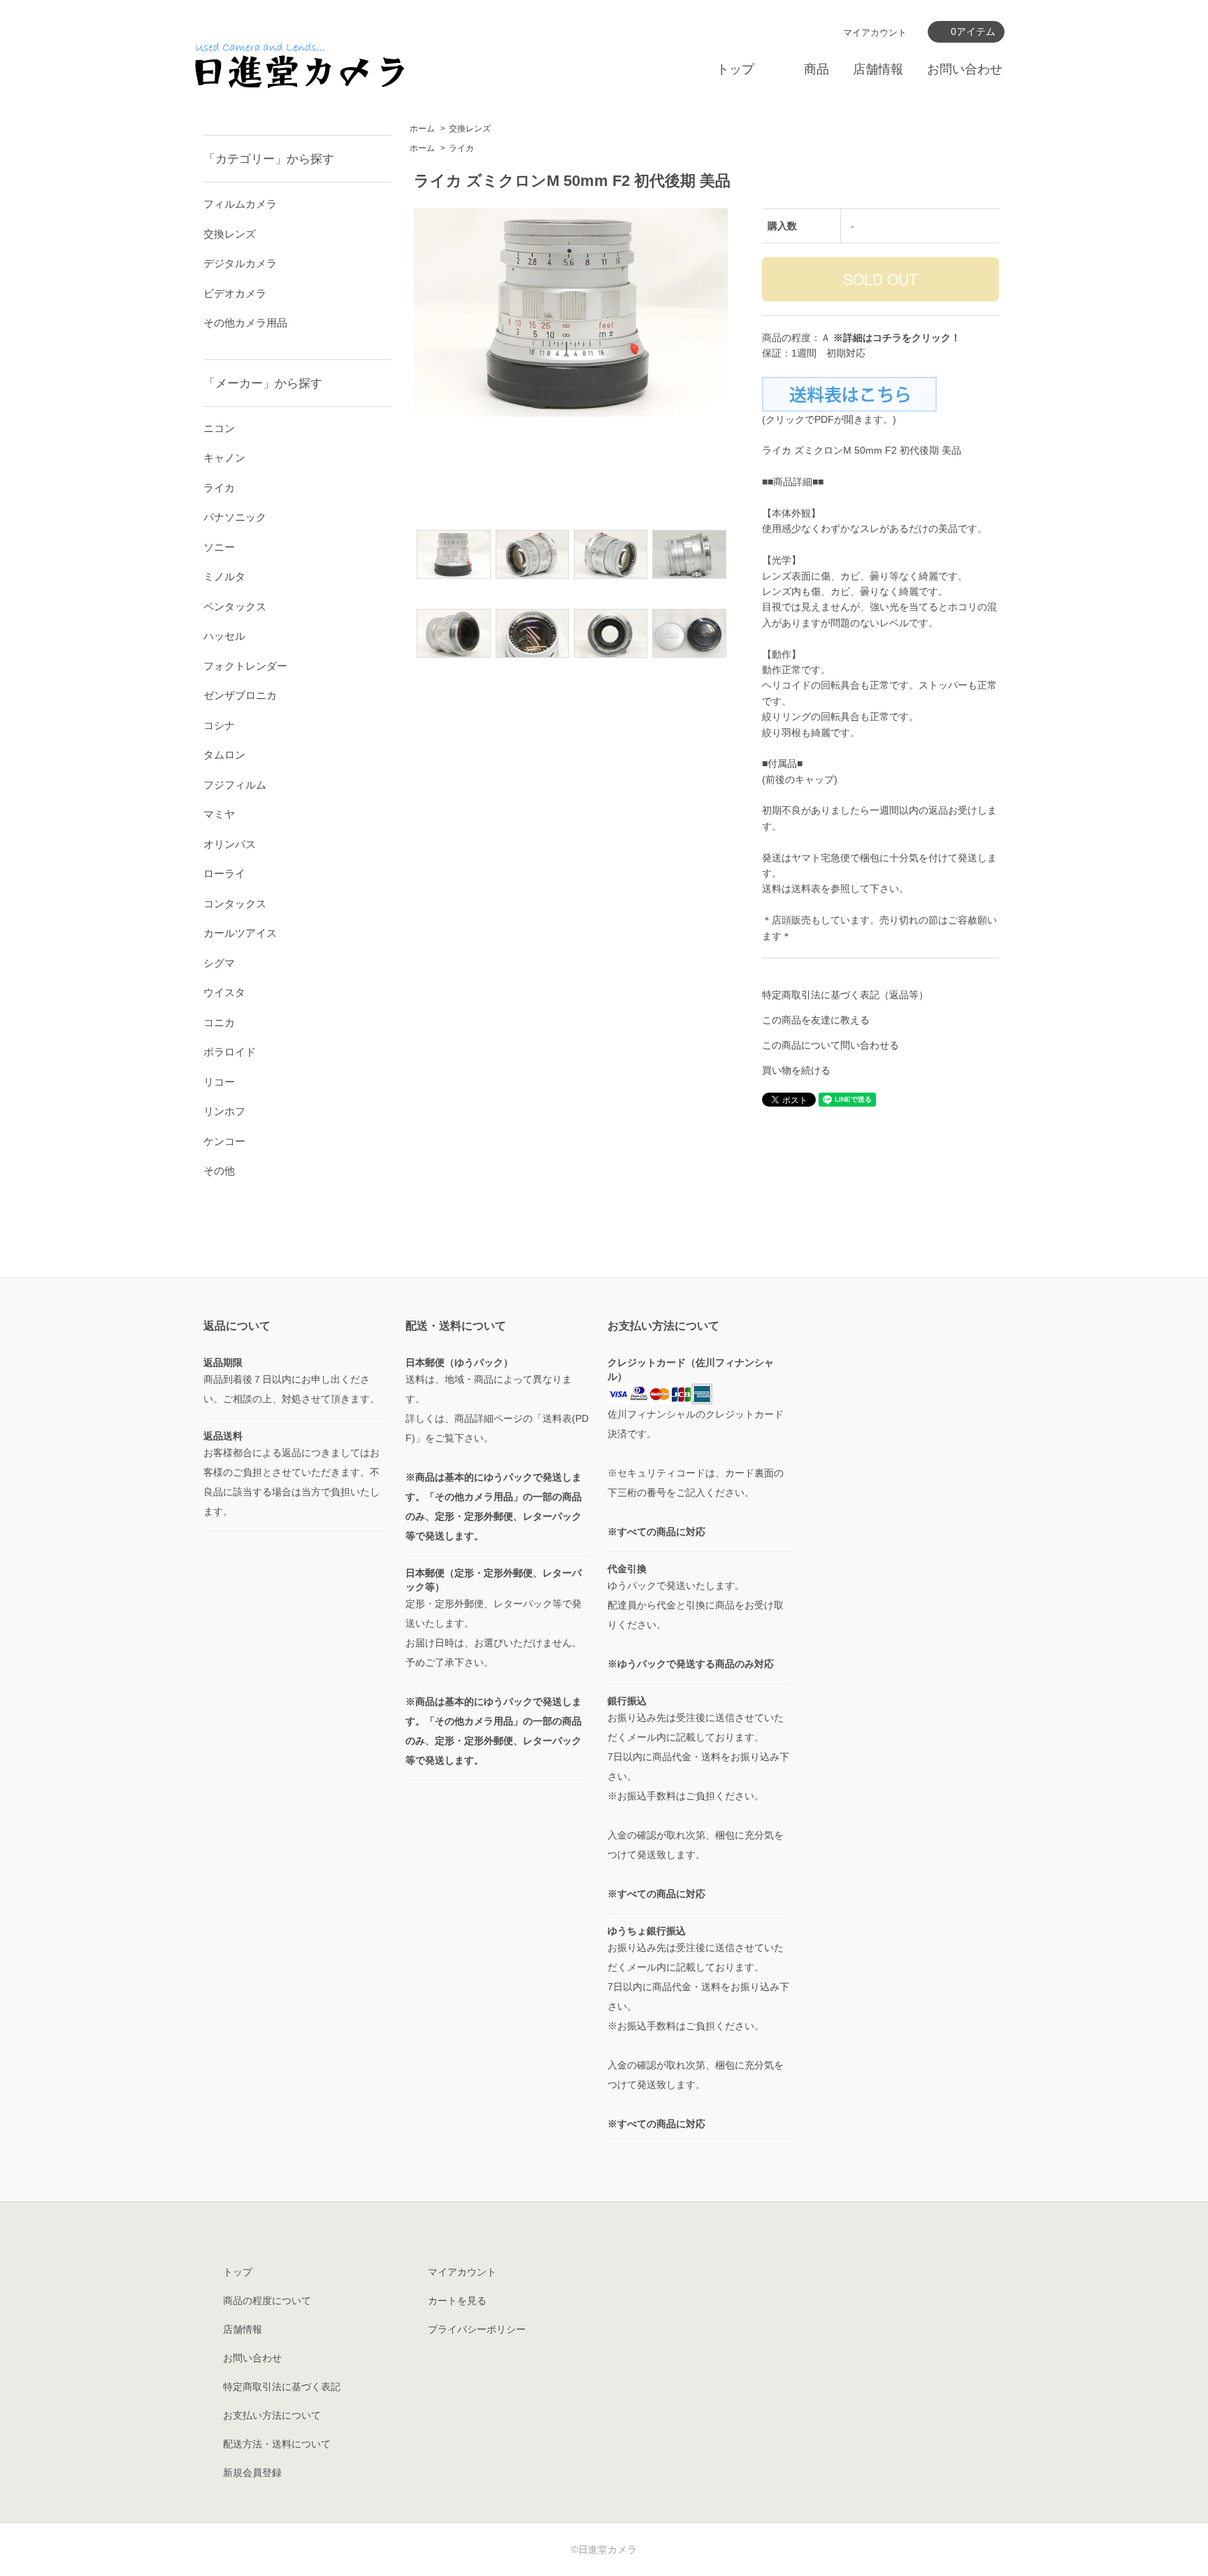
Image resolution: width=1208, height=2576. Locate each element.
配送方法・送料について (277, 2444)
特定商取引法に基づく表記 (282, 2387)
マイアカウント (875, 33)
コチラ (887, 338)
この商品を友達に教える (816, 1020)
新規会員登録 (252, 2473)
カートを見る (457, 2301)
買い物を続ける (796, 1070)
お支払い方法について (272, 2415)
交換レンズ (470, 129)
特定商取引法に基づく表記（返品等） (845, 995)
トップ (735, 69)
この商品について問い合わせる (830, 1045)
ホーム (422, 129)
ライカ (461, 148)
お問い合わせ (965, 69)
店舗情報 (878, 69)
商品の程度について (267, 2301)
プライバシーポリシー (477, 2329)
